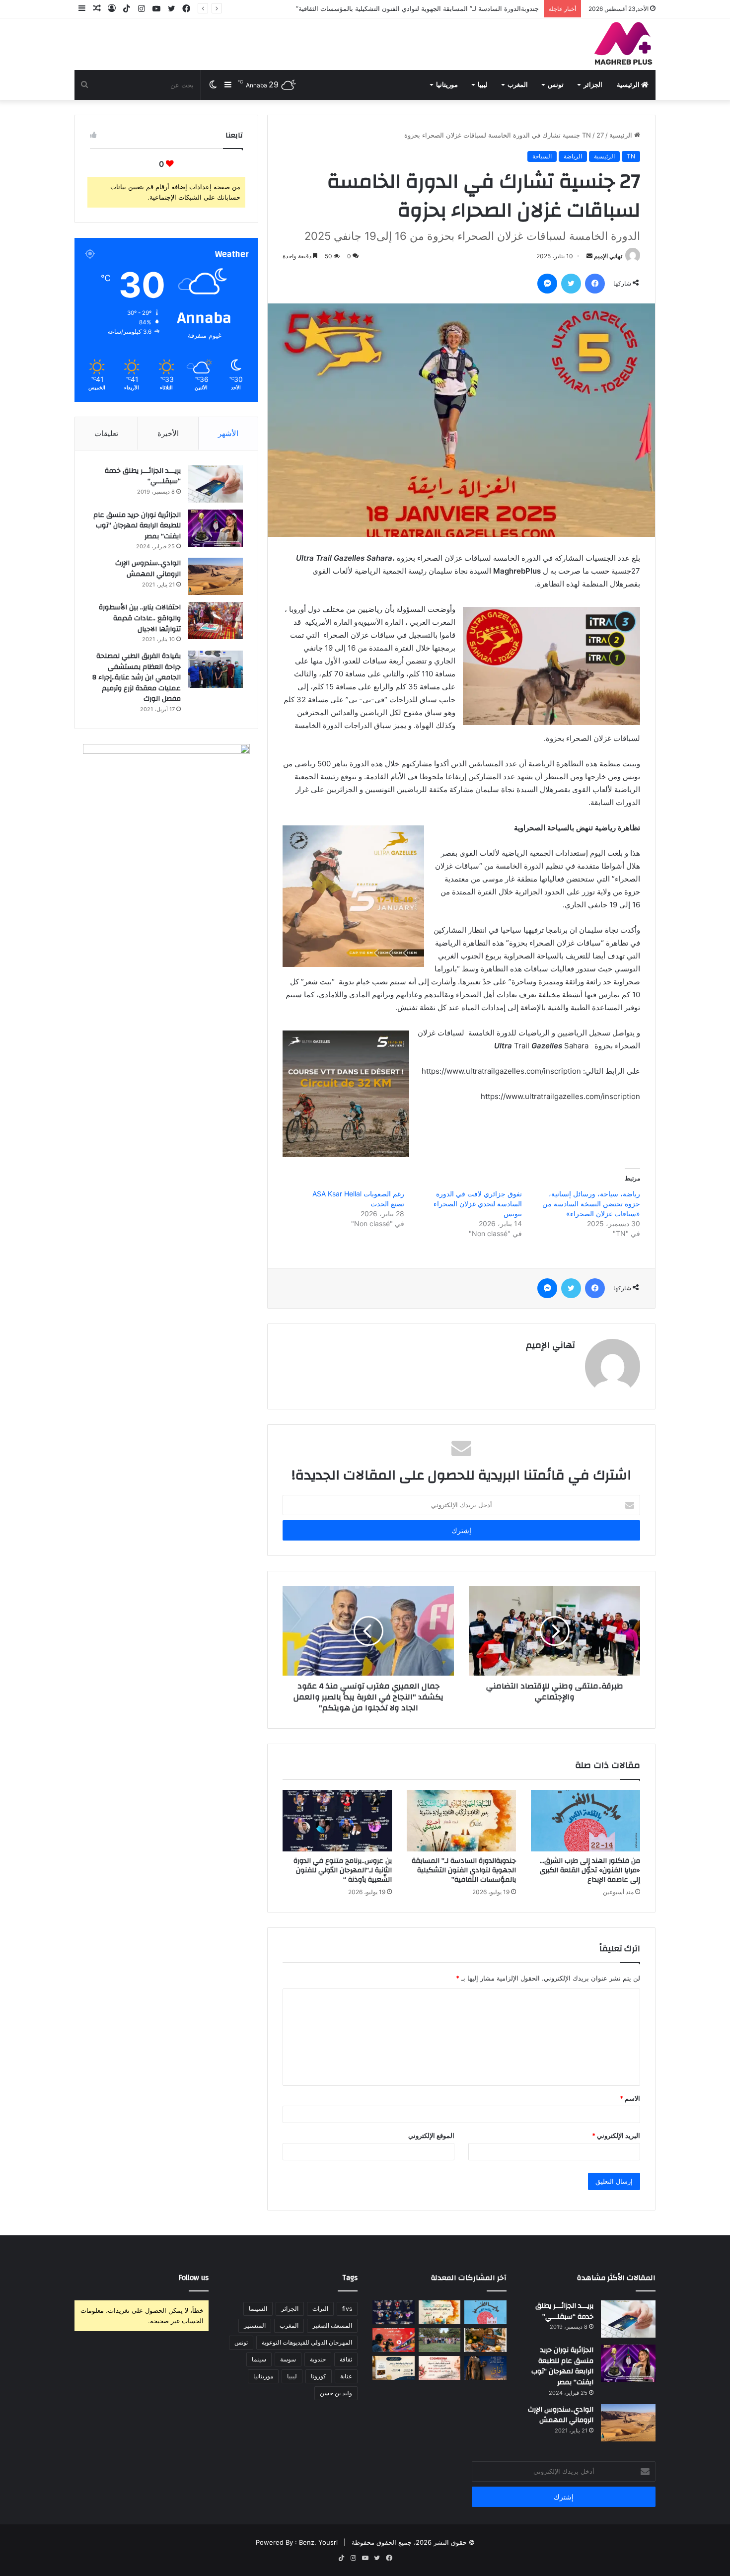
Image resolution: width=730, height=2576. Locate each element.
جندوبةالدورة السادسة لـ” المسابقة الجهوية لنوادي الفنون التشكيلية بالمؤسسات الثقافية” (464, 1870)
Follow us (194, 2278)
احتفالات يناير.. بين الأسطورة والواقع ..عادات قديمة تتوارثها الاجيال (140, 618)
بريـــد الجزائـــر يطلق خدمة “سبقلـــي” (143, 476)
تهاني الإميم (608, 256)
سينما (259, 2359)
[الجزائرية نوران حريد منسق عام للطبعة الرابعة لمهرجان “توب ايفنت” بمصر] (216, 528)
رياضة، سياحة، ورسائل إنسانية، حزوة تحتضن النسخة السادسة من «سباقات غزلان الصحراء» (591, 1204)
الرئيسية (629, 85)
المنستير (255, 2325)
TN (586, 135)
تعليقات (106, 433)
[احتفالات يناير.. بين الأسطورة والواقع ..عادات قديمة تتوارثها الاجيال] (216, 621)
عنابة (346, 2376)
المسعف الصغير (332, 2325)
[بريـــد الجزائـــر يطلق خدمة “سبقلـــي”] (216, 484)
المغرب (518, 85)
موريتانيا (447, 85)
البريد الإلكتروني (616, 2135)
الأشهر (228, 433)
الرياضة (573, 156)
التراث (320, 2309)
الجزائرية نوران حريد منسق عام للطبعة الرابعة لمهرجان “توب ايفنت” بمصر (137, 526)
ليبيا (483, 85)
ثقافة (346, 2359)
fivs (347, 2309)
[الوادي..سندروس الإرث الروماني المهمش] (216, 576)
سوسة (288, 2359)
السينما (258, 2309)
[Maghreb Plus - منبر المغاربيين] (624, 43)
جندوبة (318, 2359)
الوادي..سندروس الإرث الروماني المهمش (148, 569)
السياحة (542, 156)
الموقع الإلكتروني (431, 2135)
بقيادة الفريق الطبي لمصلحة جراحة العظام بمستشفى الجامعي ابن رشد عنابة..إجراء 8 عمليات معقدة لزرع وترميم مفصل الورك (137, 677)
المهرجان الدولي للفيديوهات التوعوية (307, 2342)
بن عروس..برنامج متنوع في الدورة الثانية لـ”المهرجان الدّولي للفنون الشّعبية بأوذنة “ (424, 8)
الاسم (630, 2098)
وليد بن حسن (336, 2393)
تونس (556, 85)
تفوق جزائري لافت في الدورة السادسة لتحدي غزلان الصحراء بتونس (478, 1204)
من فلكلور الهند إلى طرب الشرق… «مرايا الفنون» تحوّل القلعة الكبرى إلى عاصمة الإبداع (590, 1870)
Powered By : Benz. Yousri (297, 2542)
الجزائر (593, 85)
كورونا (319, 2376)
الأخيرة (168, 433)
